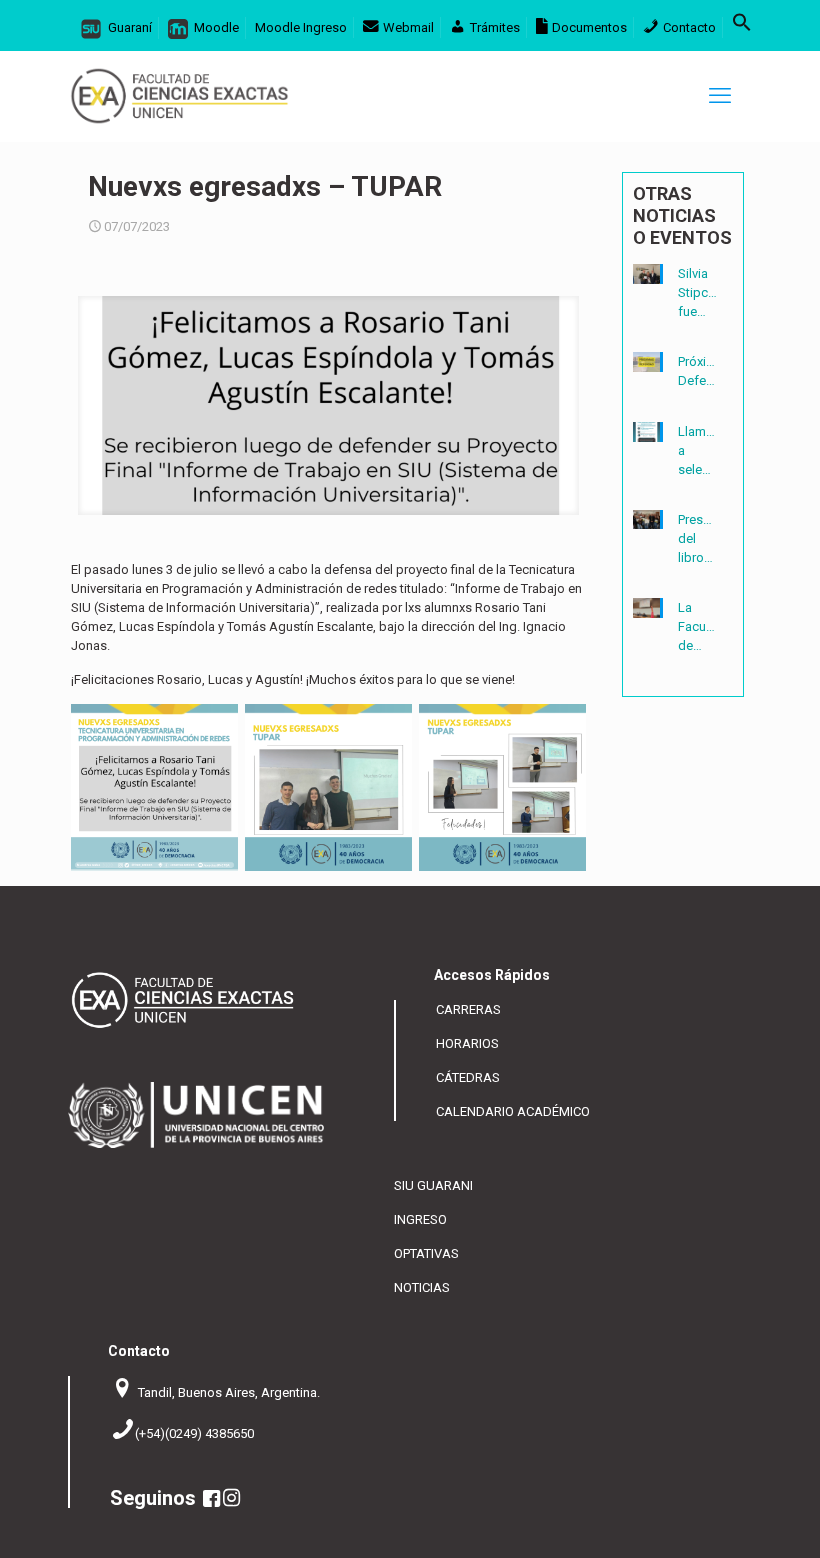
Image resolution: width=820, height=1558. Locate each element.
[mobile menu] (720, 96)
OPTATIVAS (426, 1253)
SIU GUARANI (433, 1185)
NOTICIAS (422, 1287)
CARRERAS (468, 1009)
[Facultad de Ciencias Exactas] (179, 96)
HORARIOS (467, 1043)
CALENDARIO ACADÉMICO (513, 1111)
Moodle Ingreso (301, 27)
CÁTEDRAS (468, 1077)
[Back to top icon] (738, 1528)
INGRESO (420, 1219)
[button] (742, 27)
